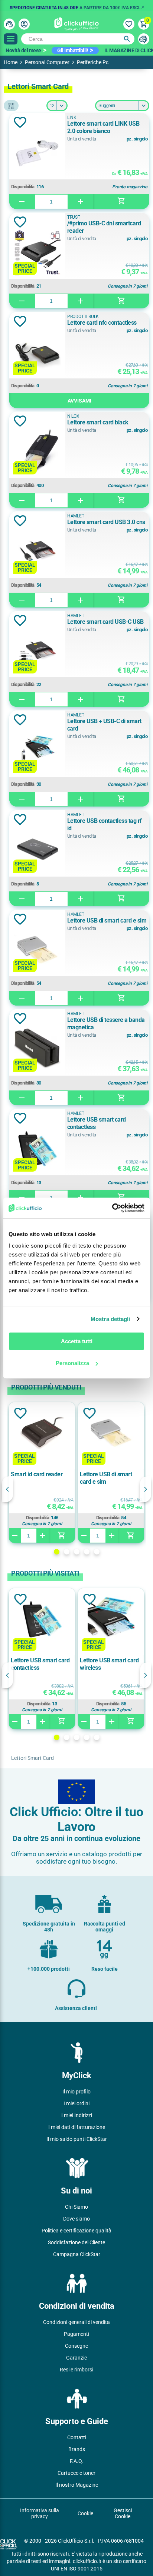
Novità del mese (23, 50)
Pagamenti (76, 2334)
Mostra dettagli (110, 1319)
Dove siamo (76, 2219)
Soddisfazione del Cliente (76, 2242)
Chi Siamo (76, 2207)
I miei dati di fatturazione (77, 2127)
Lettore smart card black (98, 422)
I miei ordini (76, 2103)
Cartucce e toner (76, 2473)
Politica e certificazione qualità (76, 2231)
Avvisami (79, 401)
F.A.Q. (77, 2461)
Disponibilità (23, 187)
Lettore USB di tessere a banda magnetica (106, 1024)
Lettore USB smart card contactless (97, 1123)
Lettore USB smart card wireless (109, 1664)
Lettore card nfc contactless (102, 323)
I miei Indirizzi (77, 2115)
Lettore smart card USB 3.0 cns (106, 522)
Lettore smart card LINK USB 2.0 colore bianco (103, 127)
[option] (76, 6)
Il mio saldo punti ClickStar (77, 2139)
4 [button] (87, 1552)
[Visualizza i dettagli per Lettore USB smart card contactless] (37, 1150)
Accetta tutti (77, 1341)
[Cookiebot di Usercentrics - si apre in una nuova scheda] (112, 1208)
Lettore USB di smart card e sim (107, 921)
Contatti (77, 2437)
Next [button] (146, 1489)
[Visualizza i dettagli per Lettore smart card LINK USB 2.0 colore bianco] (37, 154)
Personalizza (72, 1363)
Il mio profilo (76, 2092)
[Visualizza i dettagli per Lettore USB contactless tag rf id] (37, 851)
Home (11, 62)
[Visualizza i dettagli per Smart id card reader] (42, 1433)
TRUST (74, 217)
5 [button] (97, 1552)
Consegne (76, 2346)
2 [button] (67, 1552)
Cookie (85, 2513)
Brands (77, 2449)
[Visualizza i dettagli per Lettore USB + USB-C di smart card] (37, 751)
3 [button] (77, 1552)
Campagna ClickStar (77, 2254)
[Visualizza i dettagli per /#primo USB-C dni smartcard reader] (37, 253)
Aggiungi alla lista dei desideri (20, 122)
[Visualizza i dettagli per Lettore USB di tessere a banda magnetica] (37, 1050)
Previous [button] (7, 1489)
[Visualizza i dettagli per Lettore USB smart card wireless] (111, 1620)
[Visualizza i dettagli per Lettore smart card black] (37, 452)
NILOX (73, 416)
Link (72, 117)
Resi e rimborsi (76, 2370)
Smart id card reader (37, 1474)
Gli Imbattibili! (73, 50)
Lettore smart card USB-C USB (105, 622)
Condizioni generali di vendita (76, 2322)
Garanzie (76, 2358)
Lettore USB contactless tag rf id (105, 825)
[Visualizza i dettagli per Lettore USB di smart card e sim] (37, 951)
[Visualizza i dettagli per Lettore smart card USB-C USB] (37, 652)
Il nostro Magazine (77, 2485)
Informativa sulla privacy (40, 2513)
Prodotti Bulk (83, 317)
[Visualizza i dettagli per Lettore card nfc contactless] (37, 353)
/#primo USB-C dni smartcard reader (104, 227)
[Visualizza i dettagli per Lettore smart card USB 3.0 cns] (37, 552)
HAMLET (76, 516)
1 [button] (57, 1552)
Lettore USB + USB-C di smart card (104, 725)
